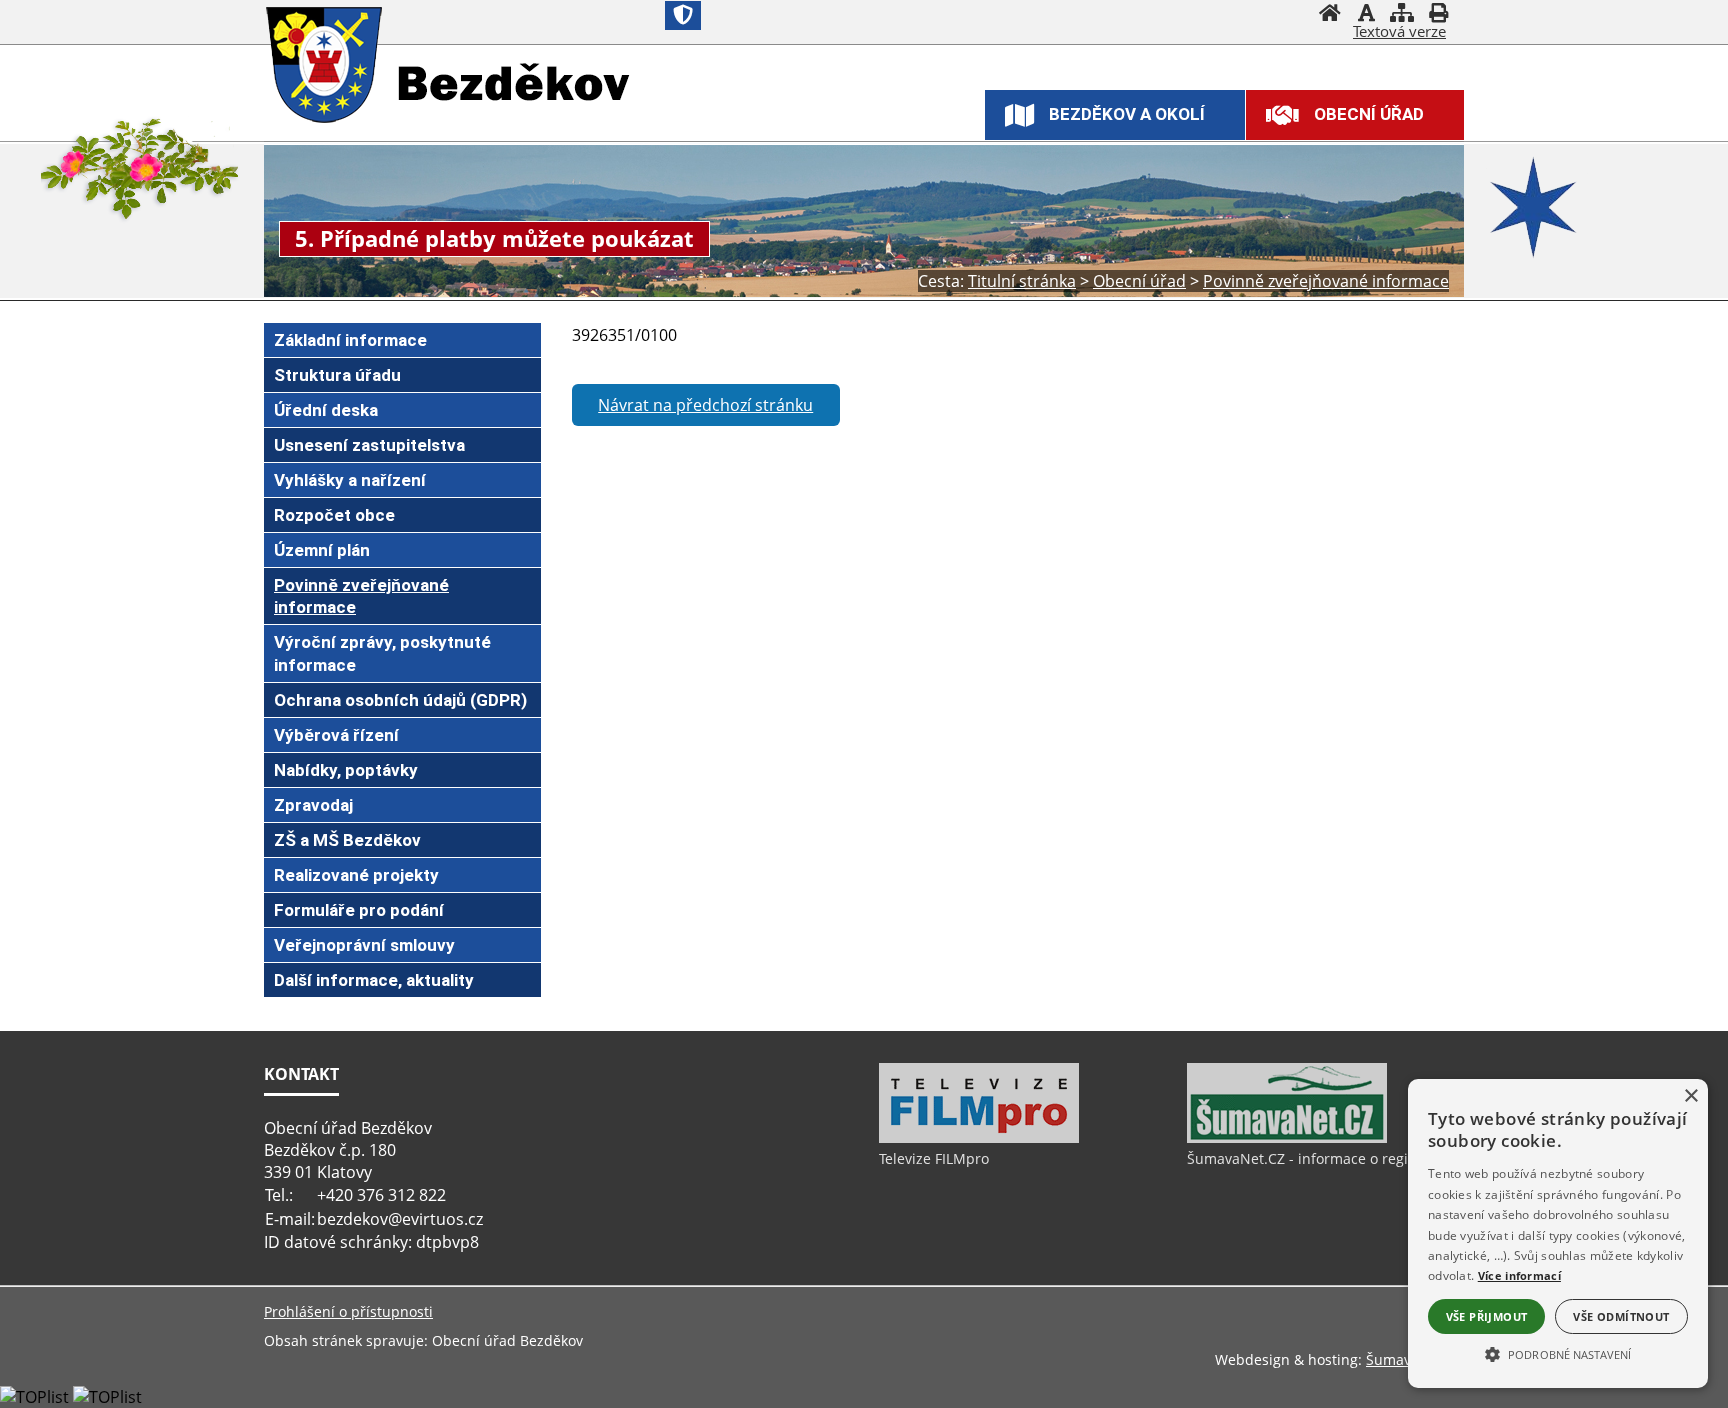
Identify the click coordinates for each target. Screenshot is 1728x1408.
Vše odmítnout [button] (1621, 1316)
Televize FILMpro (934, 1158)
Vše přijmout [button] (1487, 1316)
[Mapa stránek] (1402, 15)
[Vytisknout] (1438, 15)
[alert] (1558, 1233)
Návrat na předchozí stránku (705, 405)
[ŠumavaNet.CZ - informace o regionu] (1287, 1138)
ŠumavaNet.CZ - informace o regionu (1310, 1158)
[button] (1558, 1353)
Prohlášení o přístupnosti (348, 1311)
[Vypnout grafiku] (1366, 15)
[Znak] (683, 15)
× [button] (1690, 1096)
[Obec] (326, 66)
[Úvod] (1330, 15)
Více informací (1519, 1275)
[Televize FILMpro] (979, 1138)
